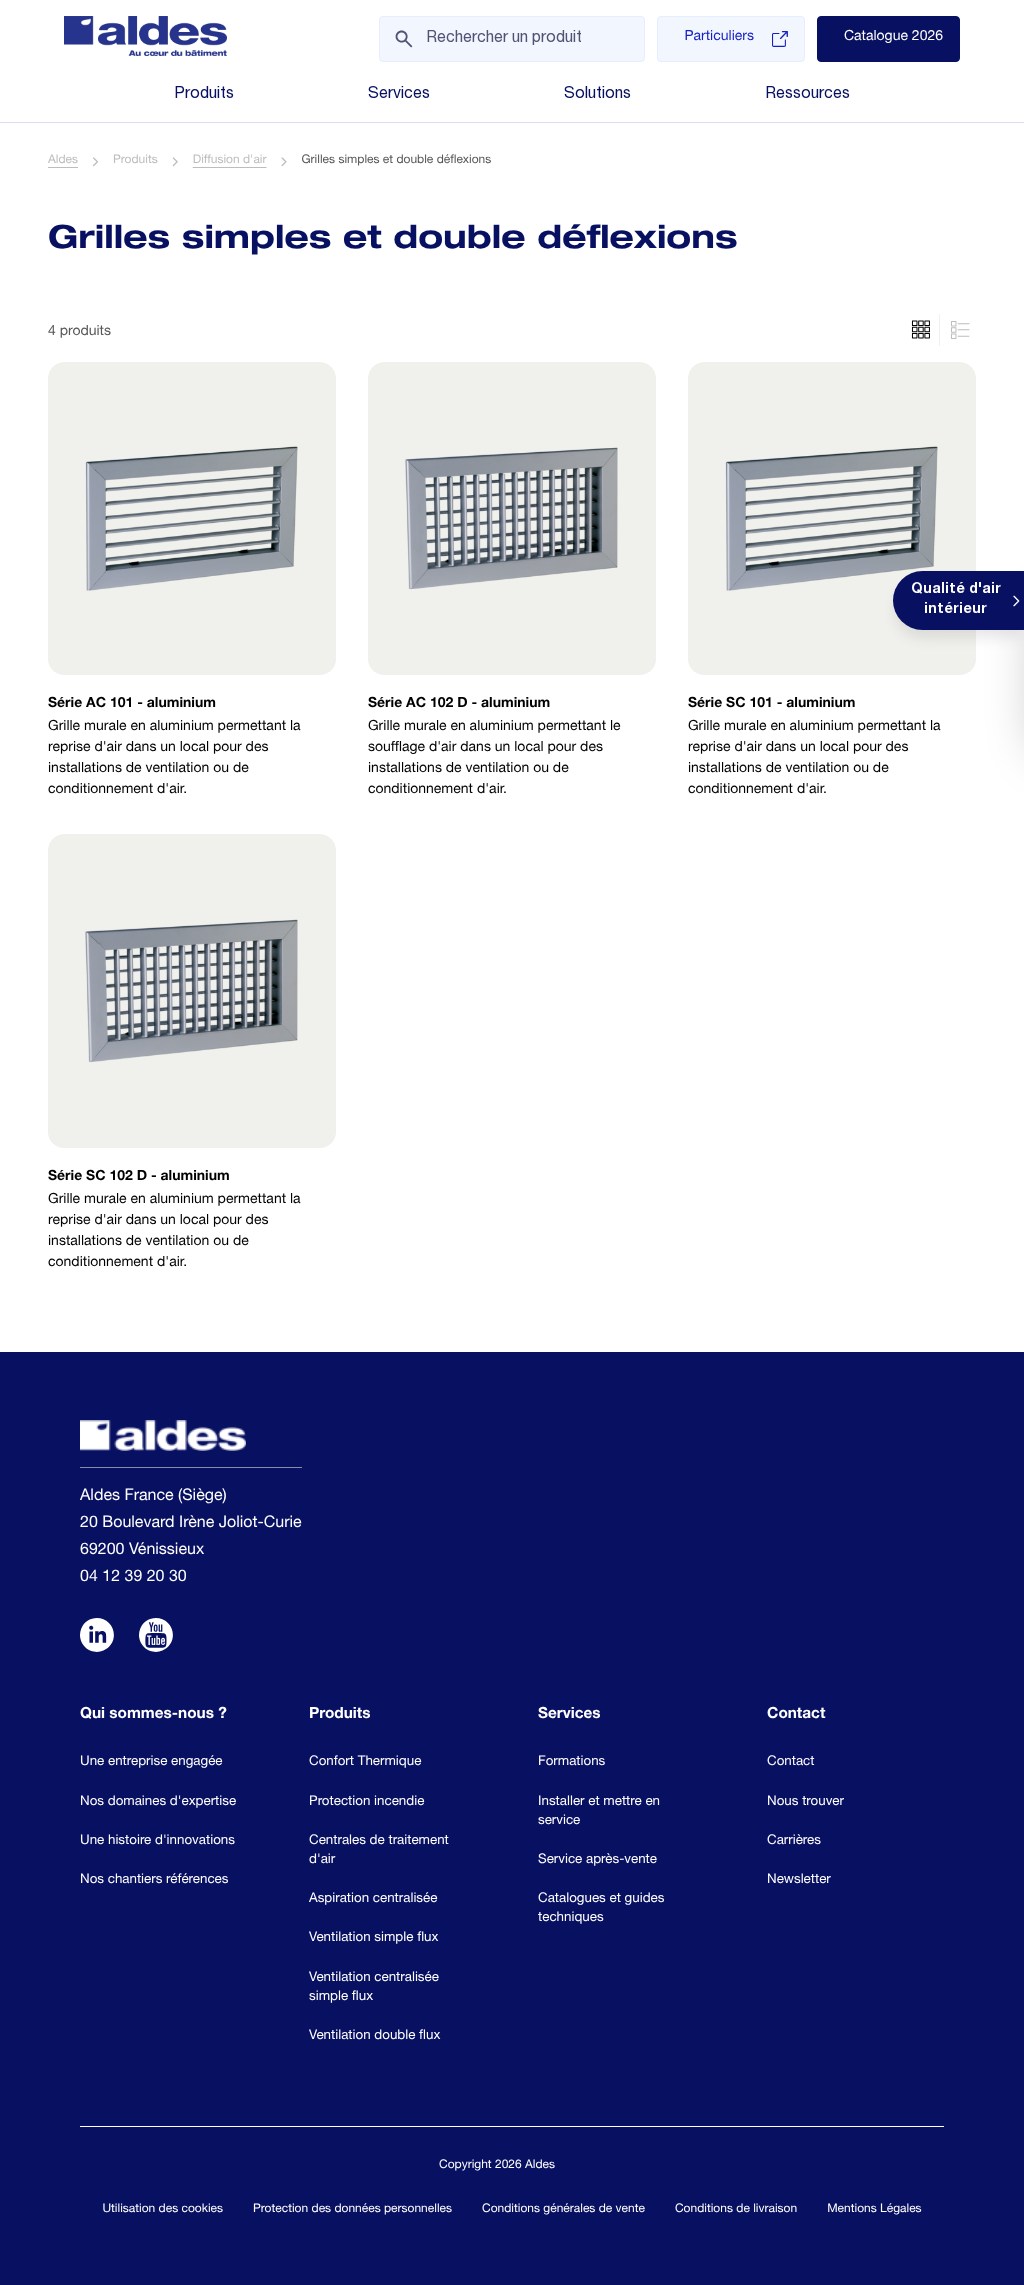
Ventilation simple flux (373, 1938)
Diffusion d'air (230, 161)
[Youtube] (156, 1637)
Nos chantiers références (154, 1880)
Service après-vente (597, 1860)
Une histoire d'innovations (157, 1841)
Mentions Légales (874, 2210)
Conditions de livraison (736, 2210)
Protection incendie (366, 1802)
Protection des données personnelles (352, 2210)
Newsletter (799, 1880)
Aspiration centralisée (373, 1899)
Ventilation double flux (374, 2036)
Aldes (63, 161)
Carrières (794, 1841)
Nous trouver (805, 1802)
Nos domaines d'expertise (158, 1802)
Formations (571, 1762)
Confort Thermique (365, 1762)
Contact (791, 1762)
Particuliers (718, 38)
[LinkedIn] (97, 1637)
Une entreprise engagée (151, 1762)
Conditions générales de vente (563, 2210)
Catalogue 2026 (893, 38)
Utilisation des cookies (162, 2210)
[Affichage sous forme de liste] (921, 330)
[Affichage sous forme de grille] (957, 330)
